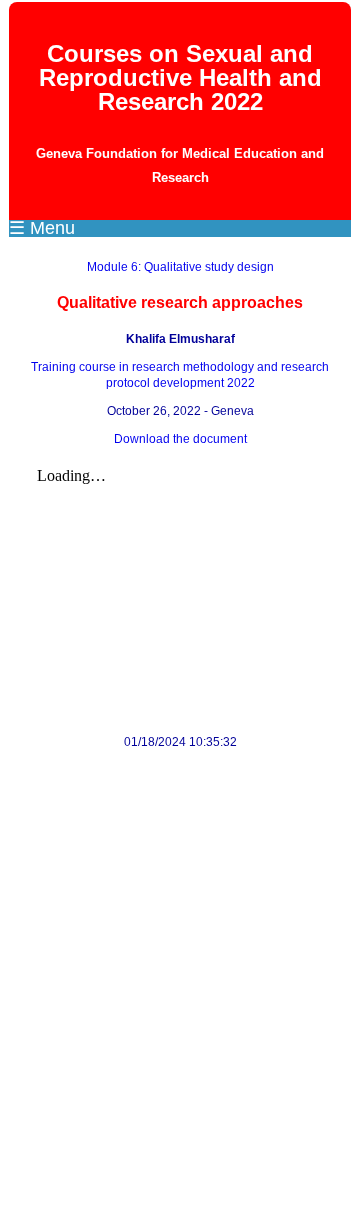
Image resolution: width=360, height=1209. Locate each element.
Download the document (180, 439)
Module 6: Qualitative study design (180, 267)
